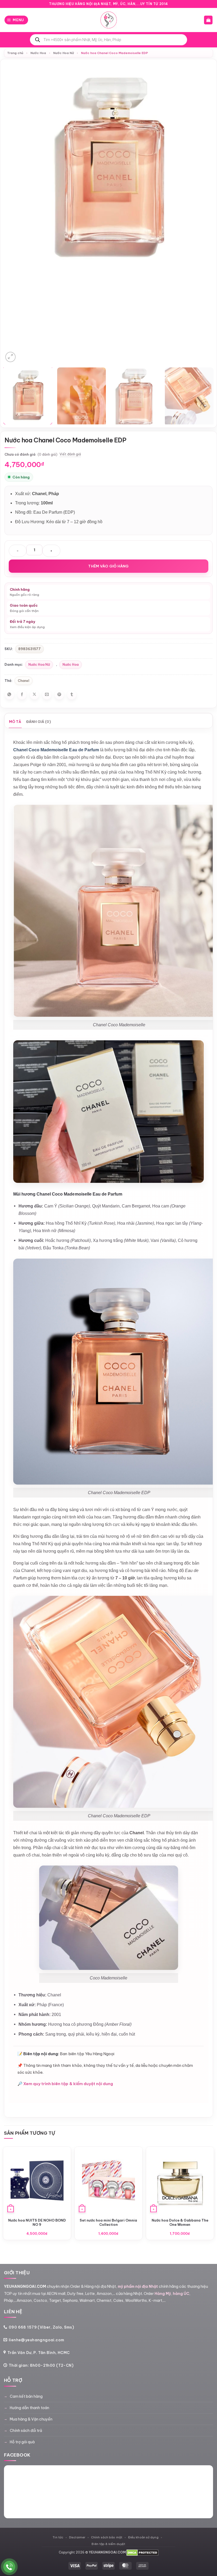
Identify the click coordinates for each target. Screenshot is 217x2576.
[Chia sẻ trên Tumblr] (72, 695)
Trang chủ (15, 53)
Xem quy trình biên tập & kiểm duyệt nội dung (68, 2084)
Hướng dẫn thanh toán (30, 2408)
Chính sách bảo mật (107, 2537)
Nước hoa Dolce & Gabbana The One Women (180, 2222)
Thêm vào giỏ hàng (108, 566)
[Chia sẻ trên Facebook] (22, 695)
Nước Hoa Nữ (64, 53)
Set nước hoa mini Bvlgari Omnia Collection (108, 2222)
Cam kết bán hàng (26, 2396)
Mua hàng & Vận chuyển (31, 2419)
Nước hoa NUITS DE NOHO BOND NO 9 (37, 2222)
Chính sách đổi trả (26, 2431)
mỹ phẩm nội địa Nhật (138, 2286)
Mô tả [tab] (15, 722)
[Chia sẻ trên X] (34, 695)
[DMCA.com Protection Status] (143, 2552)
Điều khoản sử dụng (143, 2537)
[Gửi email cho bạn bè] (47, 695)
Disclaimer (77, 2537)
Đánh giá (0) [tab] (39, 722)
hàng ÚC (181, 2294)
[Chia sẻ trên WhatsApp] (10, 695)
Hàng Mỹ (163, 2294)
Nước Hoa (38, 53)
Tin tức (58, 2537)
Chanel (24, 681)
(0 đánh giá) (48, 454)
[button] (16, 20)
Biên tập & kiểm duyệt (108, 2544)
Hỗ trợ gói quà (22, 2442)
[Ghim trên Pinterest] (59, 695)
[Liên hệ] (9, 2567)
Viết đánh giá (70, 454)
